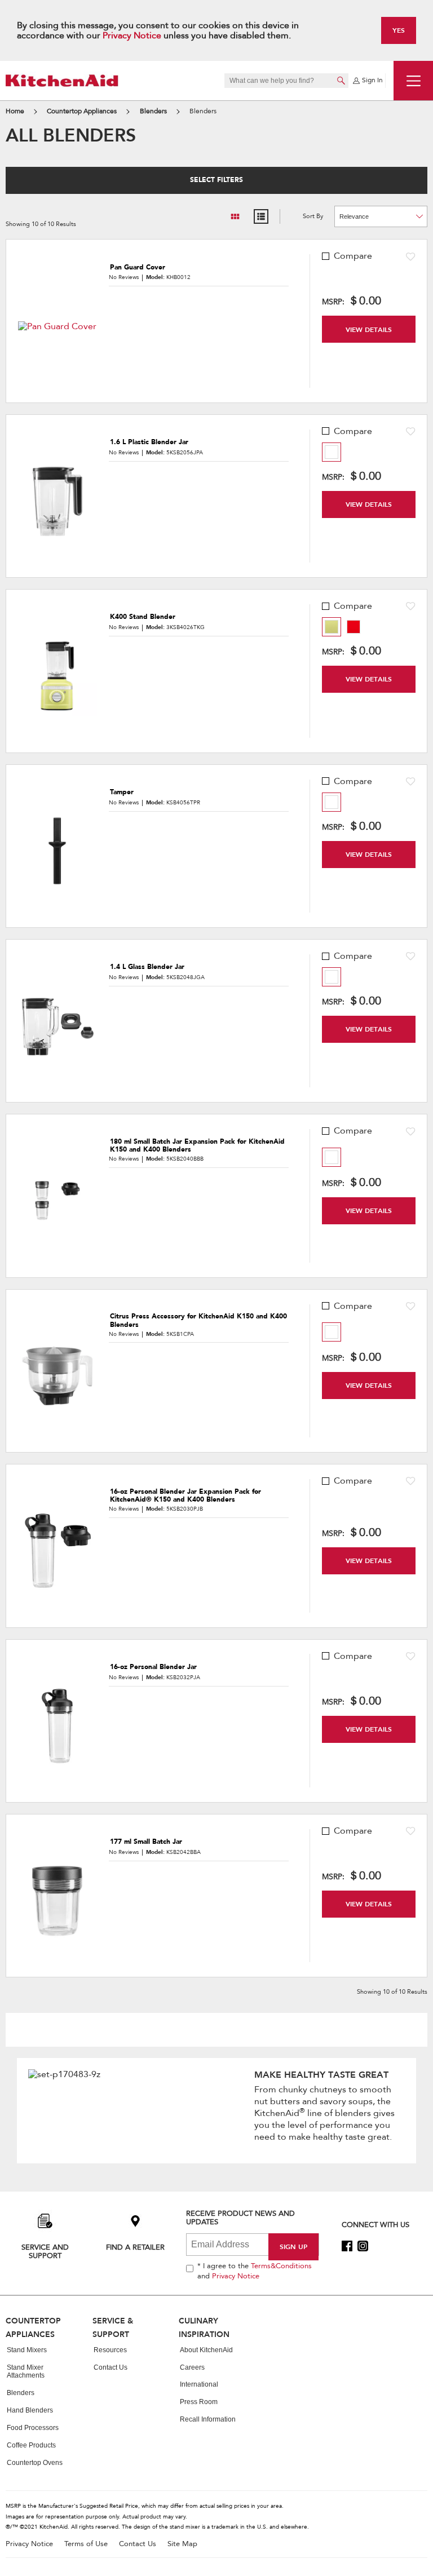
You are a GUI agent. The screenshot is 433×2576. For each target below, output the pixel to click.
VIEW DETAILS (369, 329)
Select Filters (216, 180)
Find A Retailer (135, 2247)
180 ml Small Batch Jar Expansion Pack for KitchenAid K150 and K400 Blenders (197, 1146)
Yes (399, 30)
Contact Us (111, 2367)
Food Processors (33, 2428)
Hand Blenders (30, 2410)
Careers (192, 2367)
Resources (110, 2350)
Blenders (21, 2393)
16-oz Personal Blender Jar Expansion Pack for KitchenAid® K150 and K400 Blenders (185, 1496)
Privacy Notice (132, 36)
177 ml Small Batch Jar (146, 1842)
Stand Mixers (27, 2350)
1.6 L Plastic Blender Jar (149, 442)
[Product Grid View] (235, 216)
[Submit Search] (341, 81)
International (199, 2384)
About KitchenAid (206, 2350)
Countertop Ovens (35, 2463)
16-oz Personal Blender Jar (153, 1667)
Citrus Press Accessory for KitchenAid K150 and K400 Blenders (198, 1320)
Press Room (199, 2402)
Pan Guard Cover (138, 267)
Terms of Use (86, 2544)
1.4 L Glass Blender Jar (147, 967)
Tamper (122, 792)
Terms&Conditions (281, 2266)
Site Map (182, 2544)
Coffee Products (31, 2445)
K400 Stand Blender (143, 617)
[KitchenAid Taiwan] (62, 80)
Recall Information (208, 2419)
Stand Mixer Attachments (26, 2372)
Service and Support (45, 2251)
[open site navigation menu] (413, 81)
